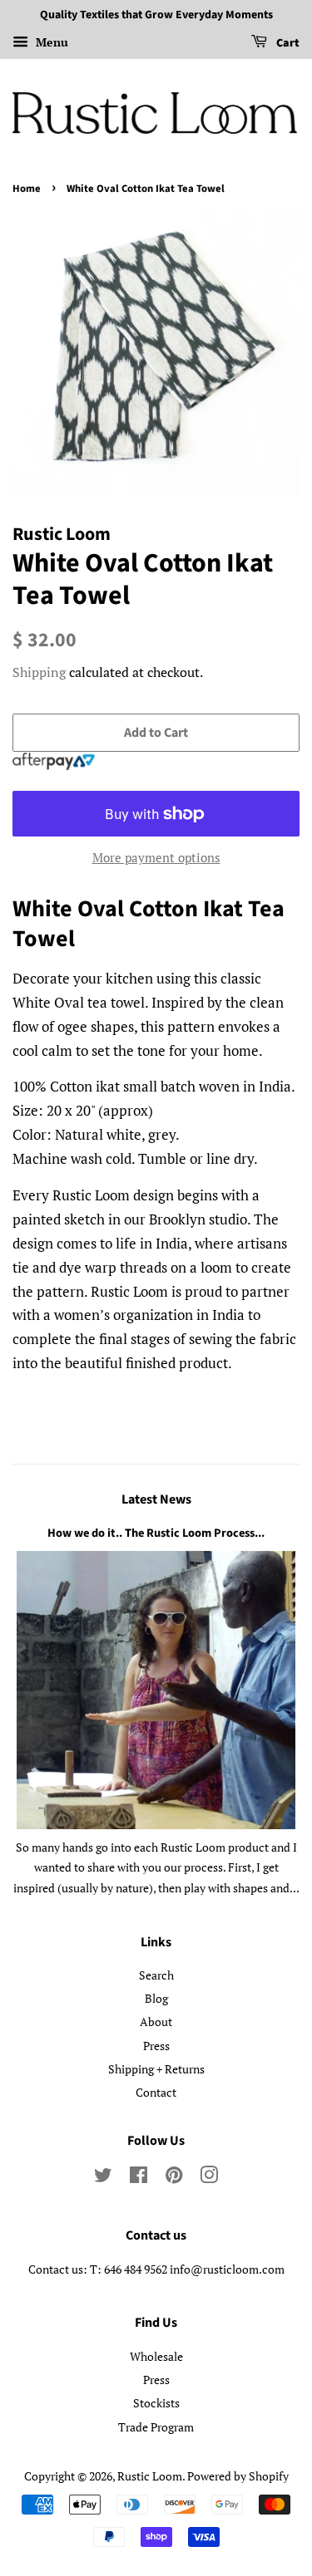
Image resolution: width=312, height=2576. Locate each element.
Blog (156, 1998)
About (156, 2022)
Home (27, 189)
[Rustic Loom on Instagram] (209, 2178)
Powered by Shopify (238, 2476)
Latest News (156, 1499)
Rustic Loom (150, 2476)
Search (156, 1975)
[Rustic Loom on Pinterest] (174, 2178)
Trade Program (156, 2427)
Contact (156, 2092)
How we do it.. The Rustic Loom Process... (156, 1533)
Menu (50, 42)
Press (156, 2046)
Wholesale (156, 2356)
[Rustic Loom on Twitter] (103, 2178)
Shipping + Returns (156, 2069)
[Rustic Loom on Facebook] (139, 2178)
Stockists (156, 2403)
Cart (287, 43)
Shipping (39, 672)
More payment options (156, 857)
